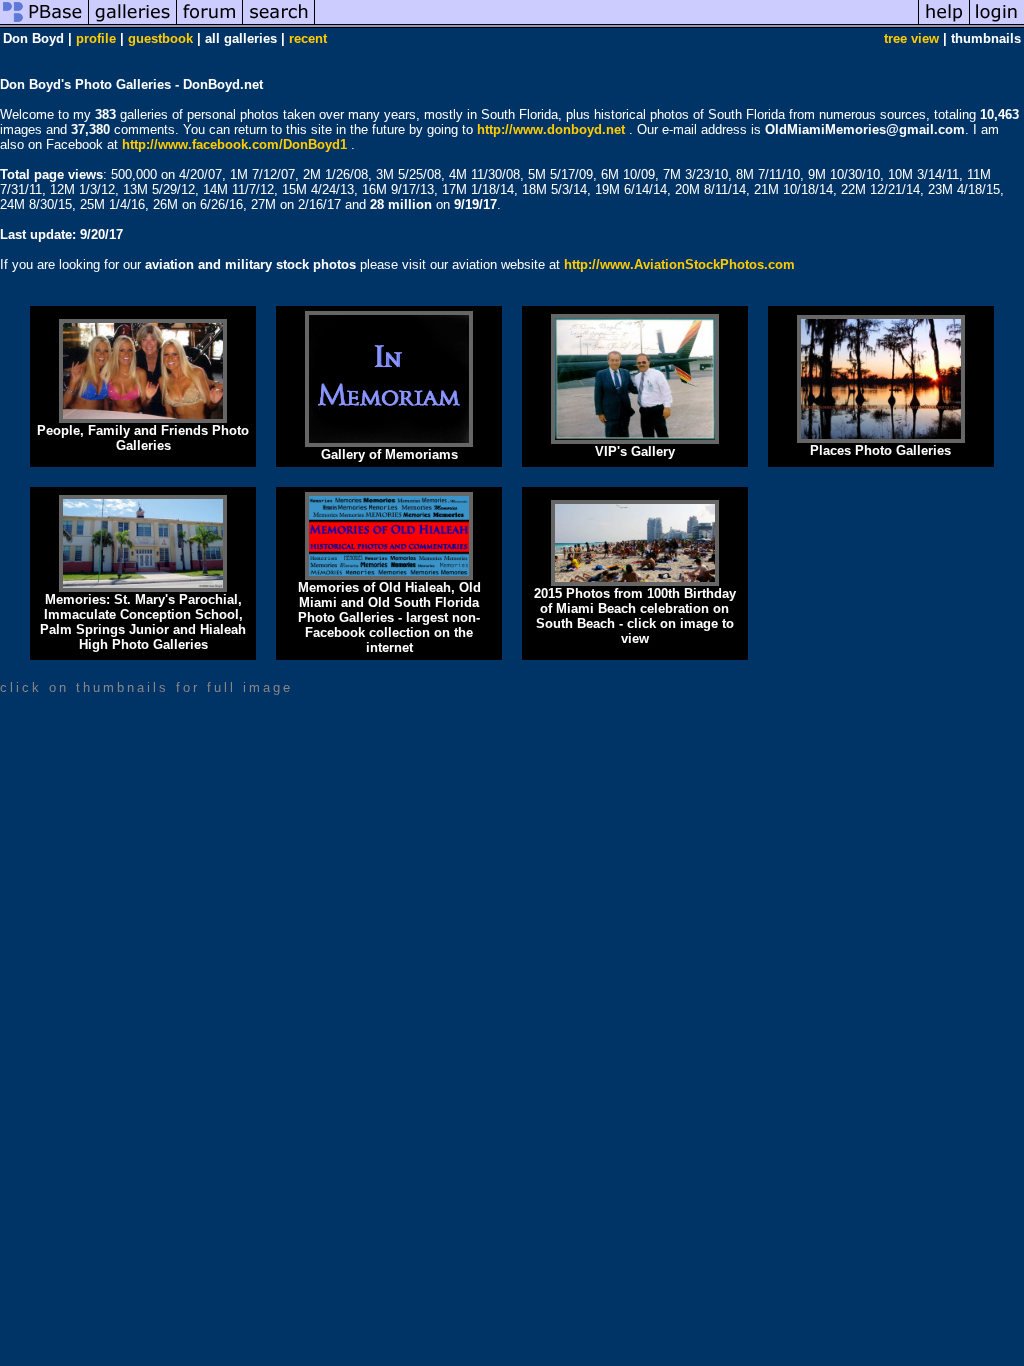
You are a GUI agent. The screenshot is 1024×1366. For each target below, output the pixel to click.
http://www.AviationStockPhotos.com (679, 264)
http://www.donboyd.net (551, 129)
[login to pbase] (997, 23)
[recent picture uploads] (133, 23)
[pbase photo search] (279, 23)
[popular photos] (616, 23)
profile (96, 38)
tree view (911, 38)
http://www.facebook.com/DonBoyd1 (234, 144)
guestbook (160, 38)
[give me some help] (944, 23)
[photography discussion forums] (210, 23)
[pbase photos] (44, 23)
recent (308, 38)
